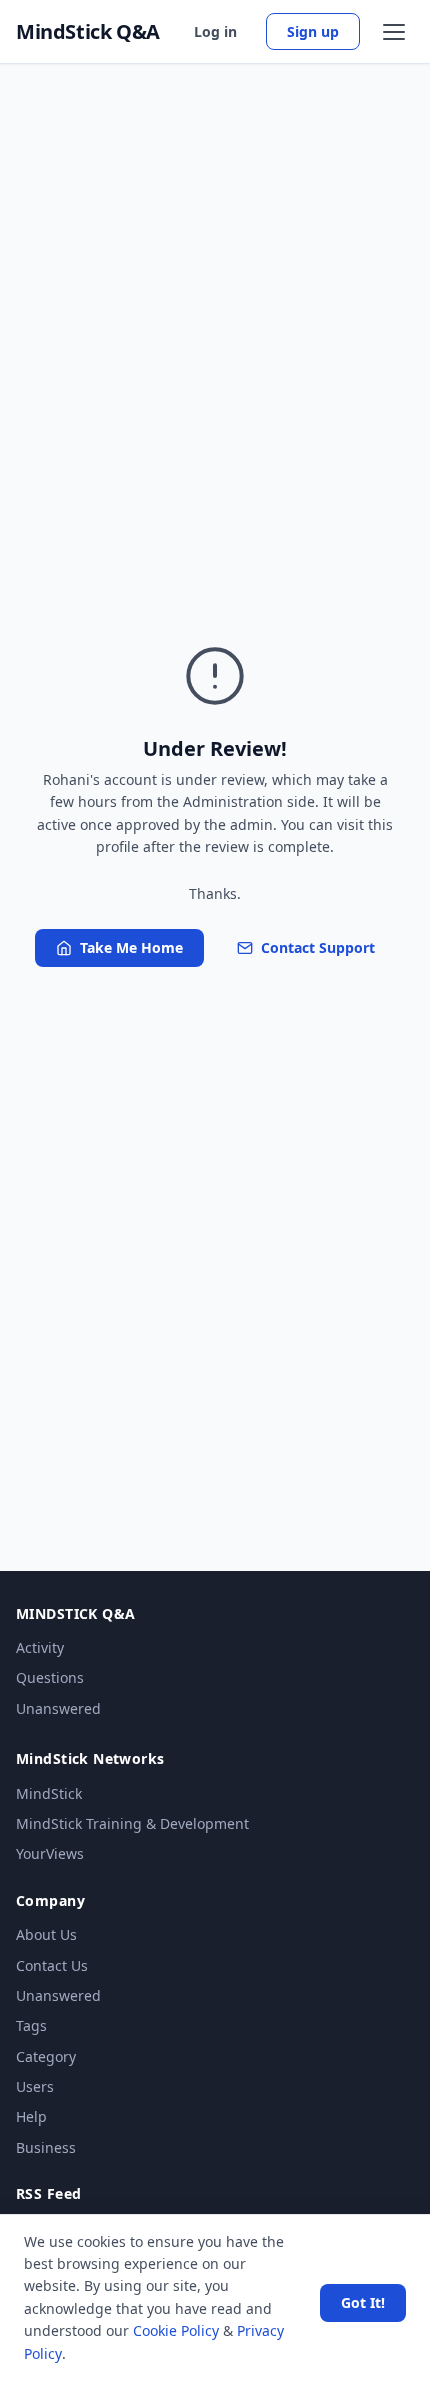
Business (46, 2147)
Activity (40, 1647)
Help (31, 2116)
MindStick (49, 1793)
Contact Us (52, 1965)
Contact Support (318, 947)
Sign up (313, 31)
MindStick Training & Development (132, 1823)
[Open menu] (394, 32)
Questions (50, 1677)
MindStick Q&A (88, 32)
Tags (31, 2025)
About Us (46, 1934)
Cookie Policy (176, 2330)
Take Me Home (131, 947)
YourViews (50, 1853)
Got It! (363, 2302)
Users (35, 2086)
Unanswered (58, 1708)
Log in (215, 31)
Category (46, 2056)
